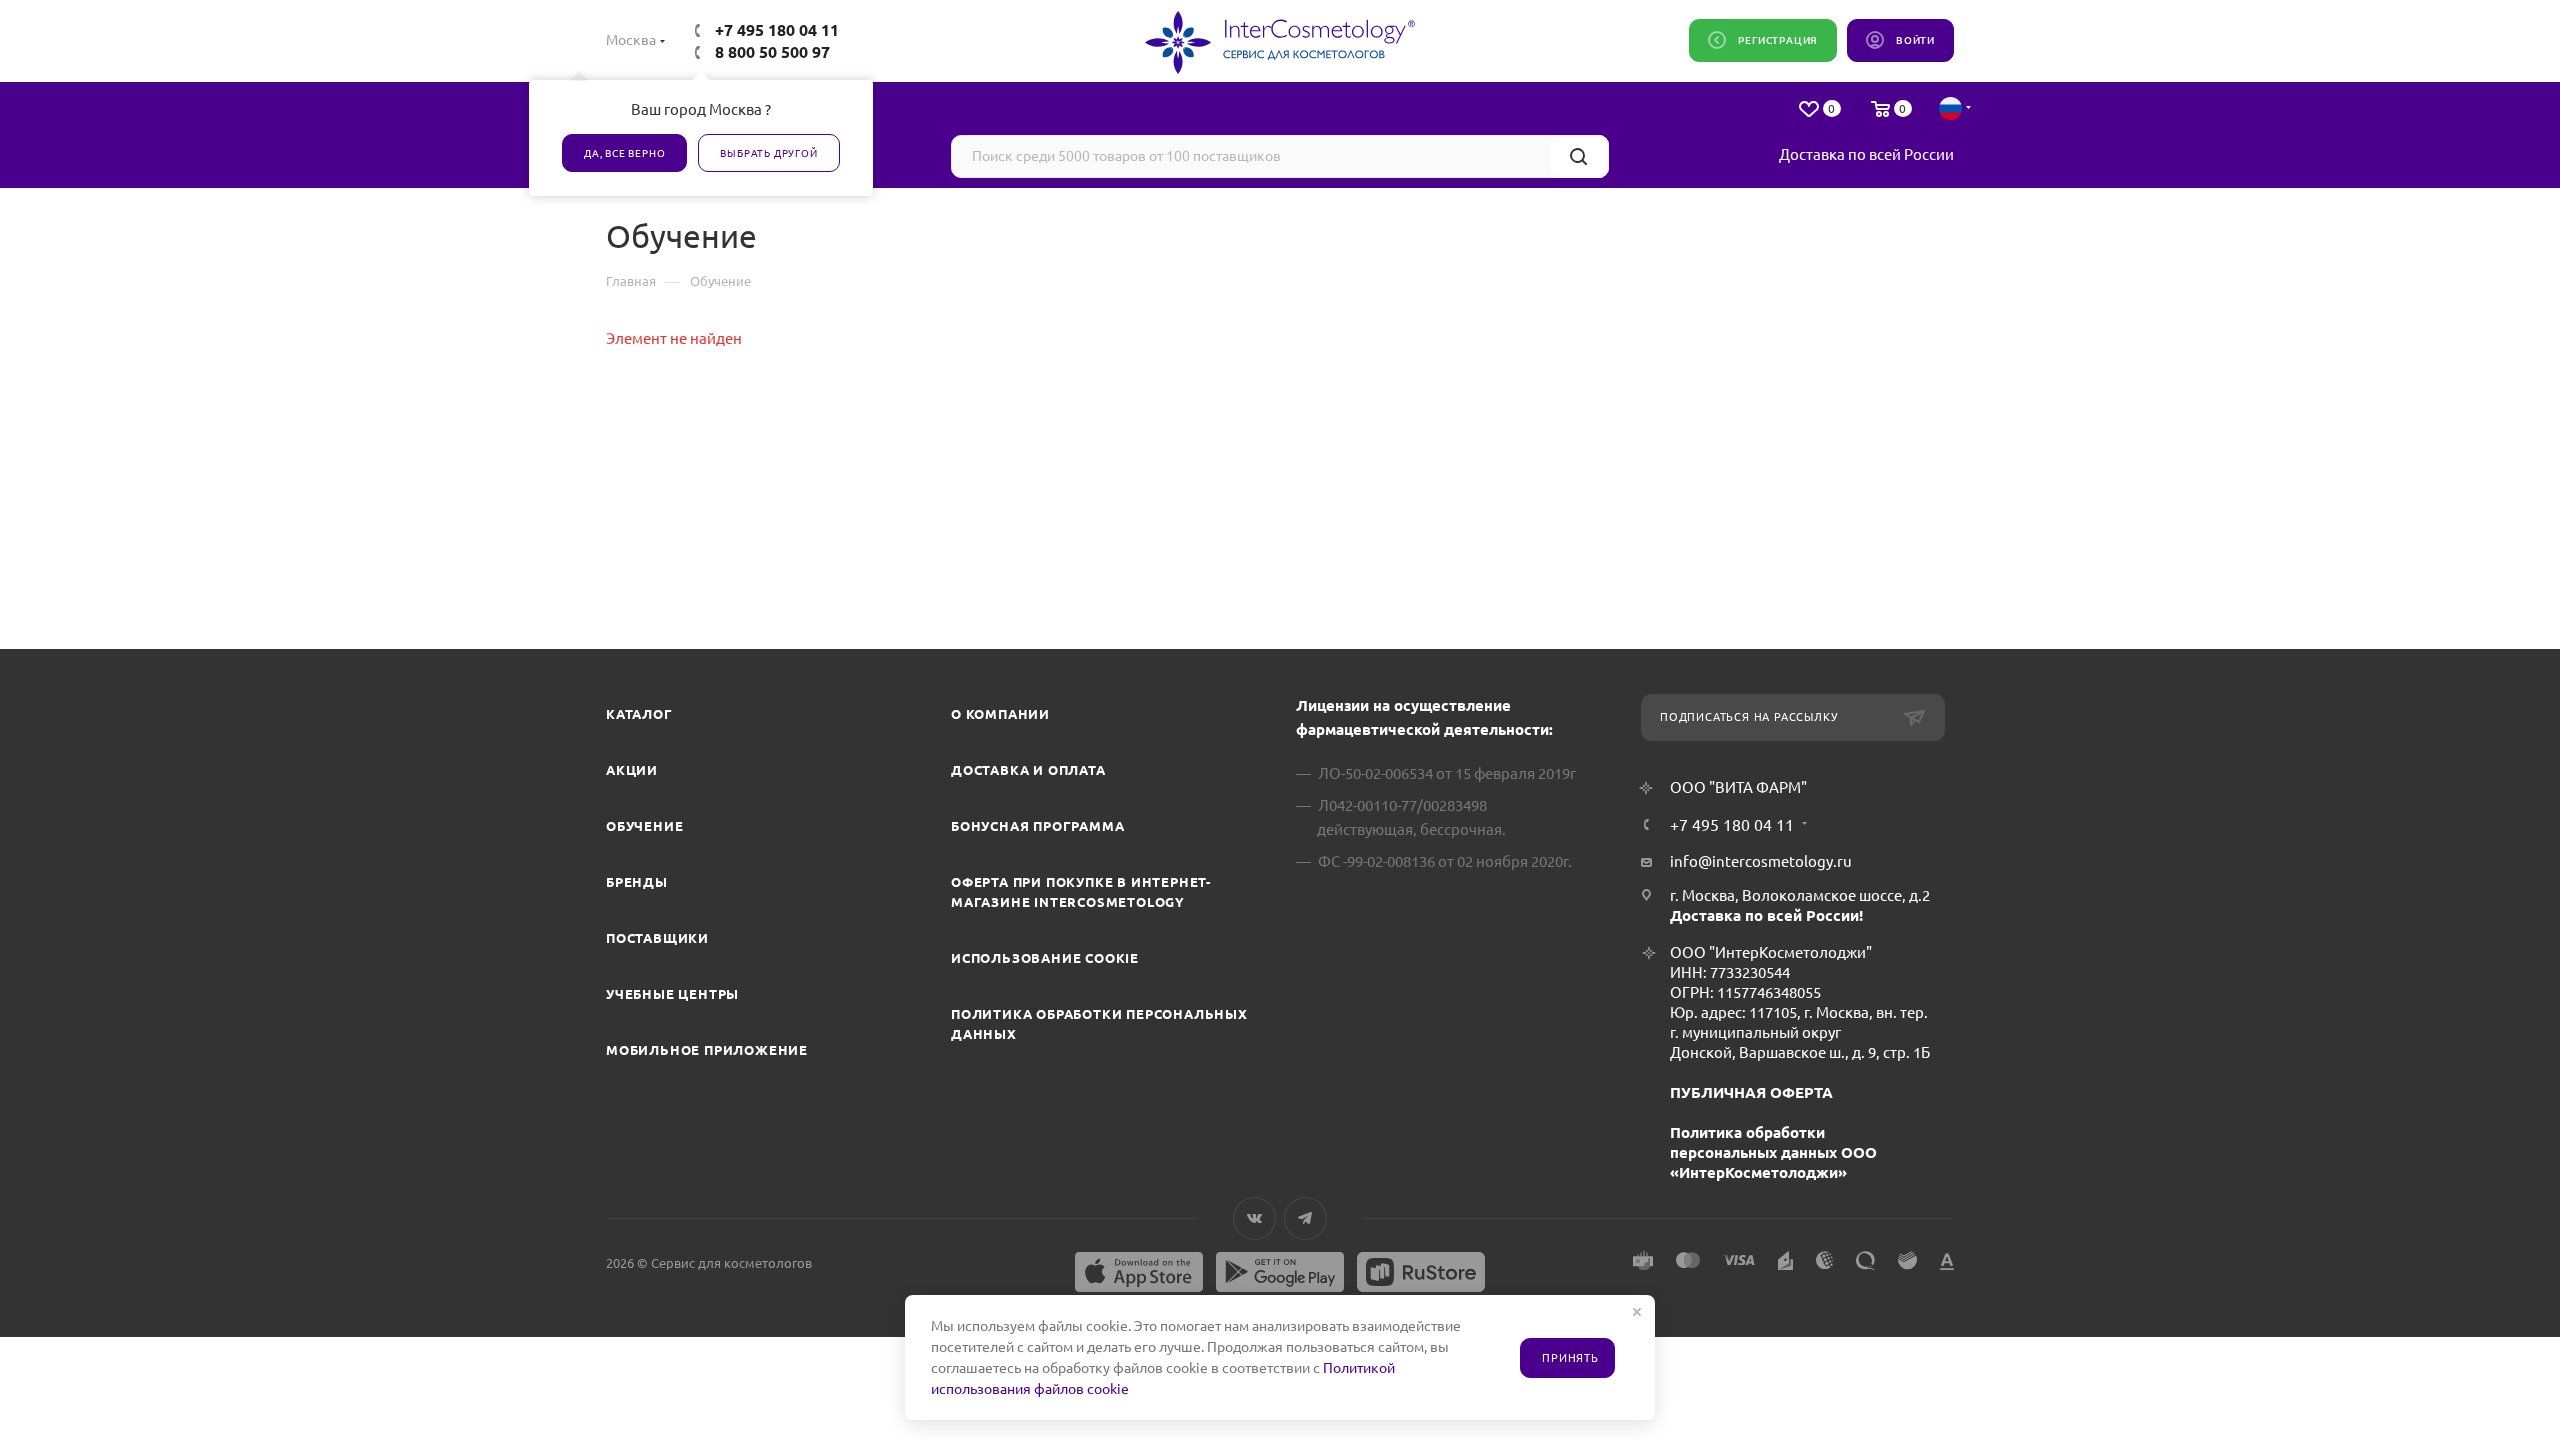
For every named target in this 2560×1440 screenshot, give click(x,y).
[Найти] (1578, 156)
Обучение (644, 826)
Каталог (639, 714)
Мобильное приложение (707, 1050)
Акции (632, 770)
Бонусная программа (1037, 826)
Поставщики (657, 938)
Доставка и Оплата (1028, 770)
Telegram (1305, 1218)
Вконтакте (1254, 1218)
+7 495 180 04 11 (777, 30)
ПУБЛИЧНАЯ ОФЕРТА (1751, 1092)
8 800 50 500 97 (772, 52)
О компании (1000, 714)
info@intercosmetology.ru (1761, 861)
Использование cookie (1045, 958)
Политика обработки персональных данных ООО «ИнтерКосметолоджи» (1773, 1152)
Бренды (637, 882)
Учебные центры (672, 994)
